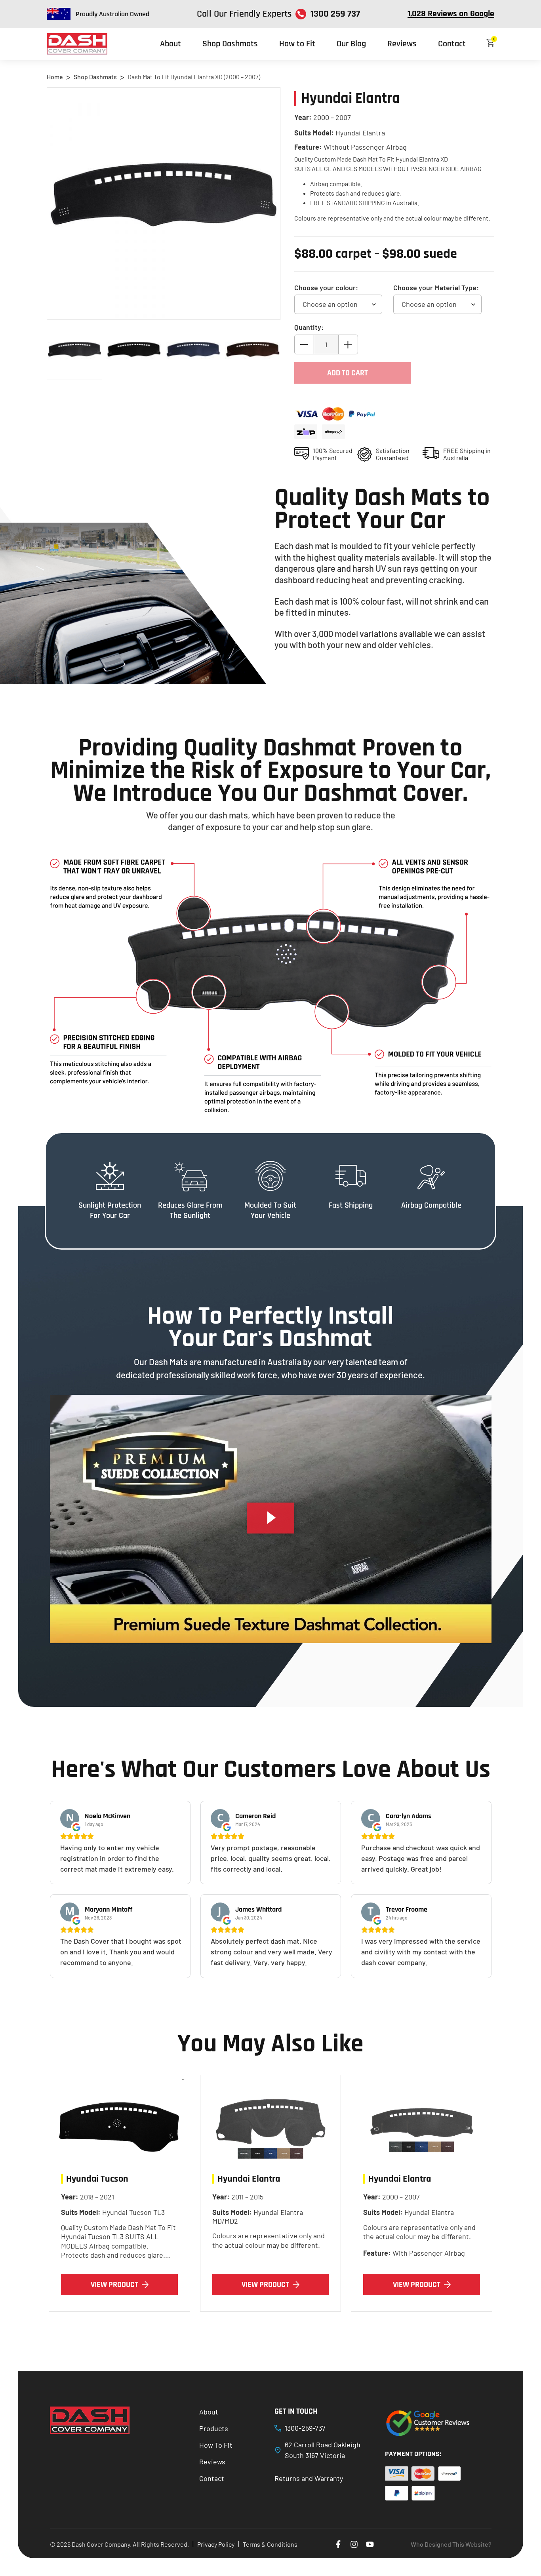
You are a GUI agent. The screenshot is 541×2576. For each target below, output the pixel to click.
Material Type (436, 287)
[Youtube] (370, 2544)
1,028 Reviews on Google (451, 14)
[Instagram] (354, 2544)
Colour (326, 287)
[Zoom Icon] (164, 204)
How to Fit (297, 44)
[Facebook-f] (338, 2544)
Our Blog (351, 44)
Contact (452, 44)
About (170, 44)
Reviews (402, 44)
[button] (270, 1519)
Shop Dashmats (230, 44)
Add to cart (348, 373)
